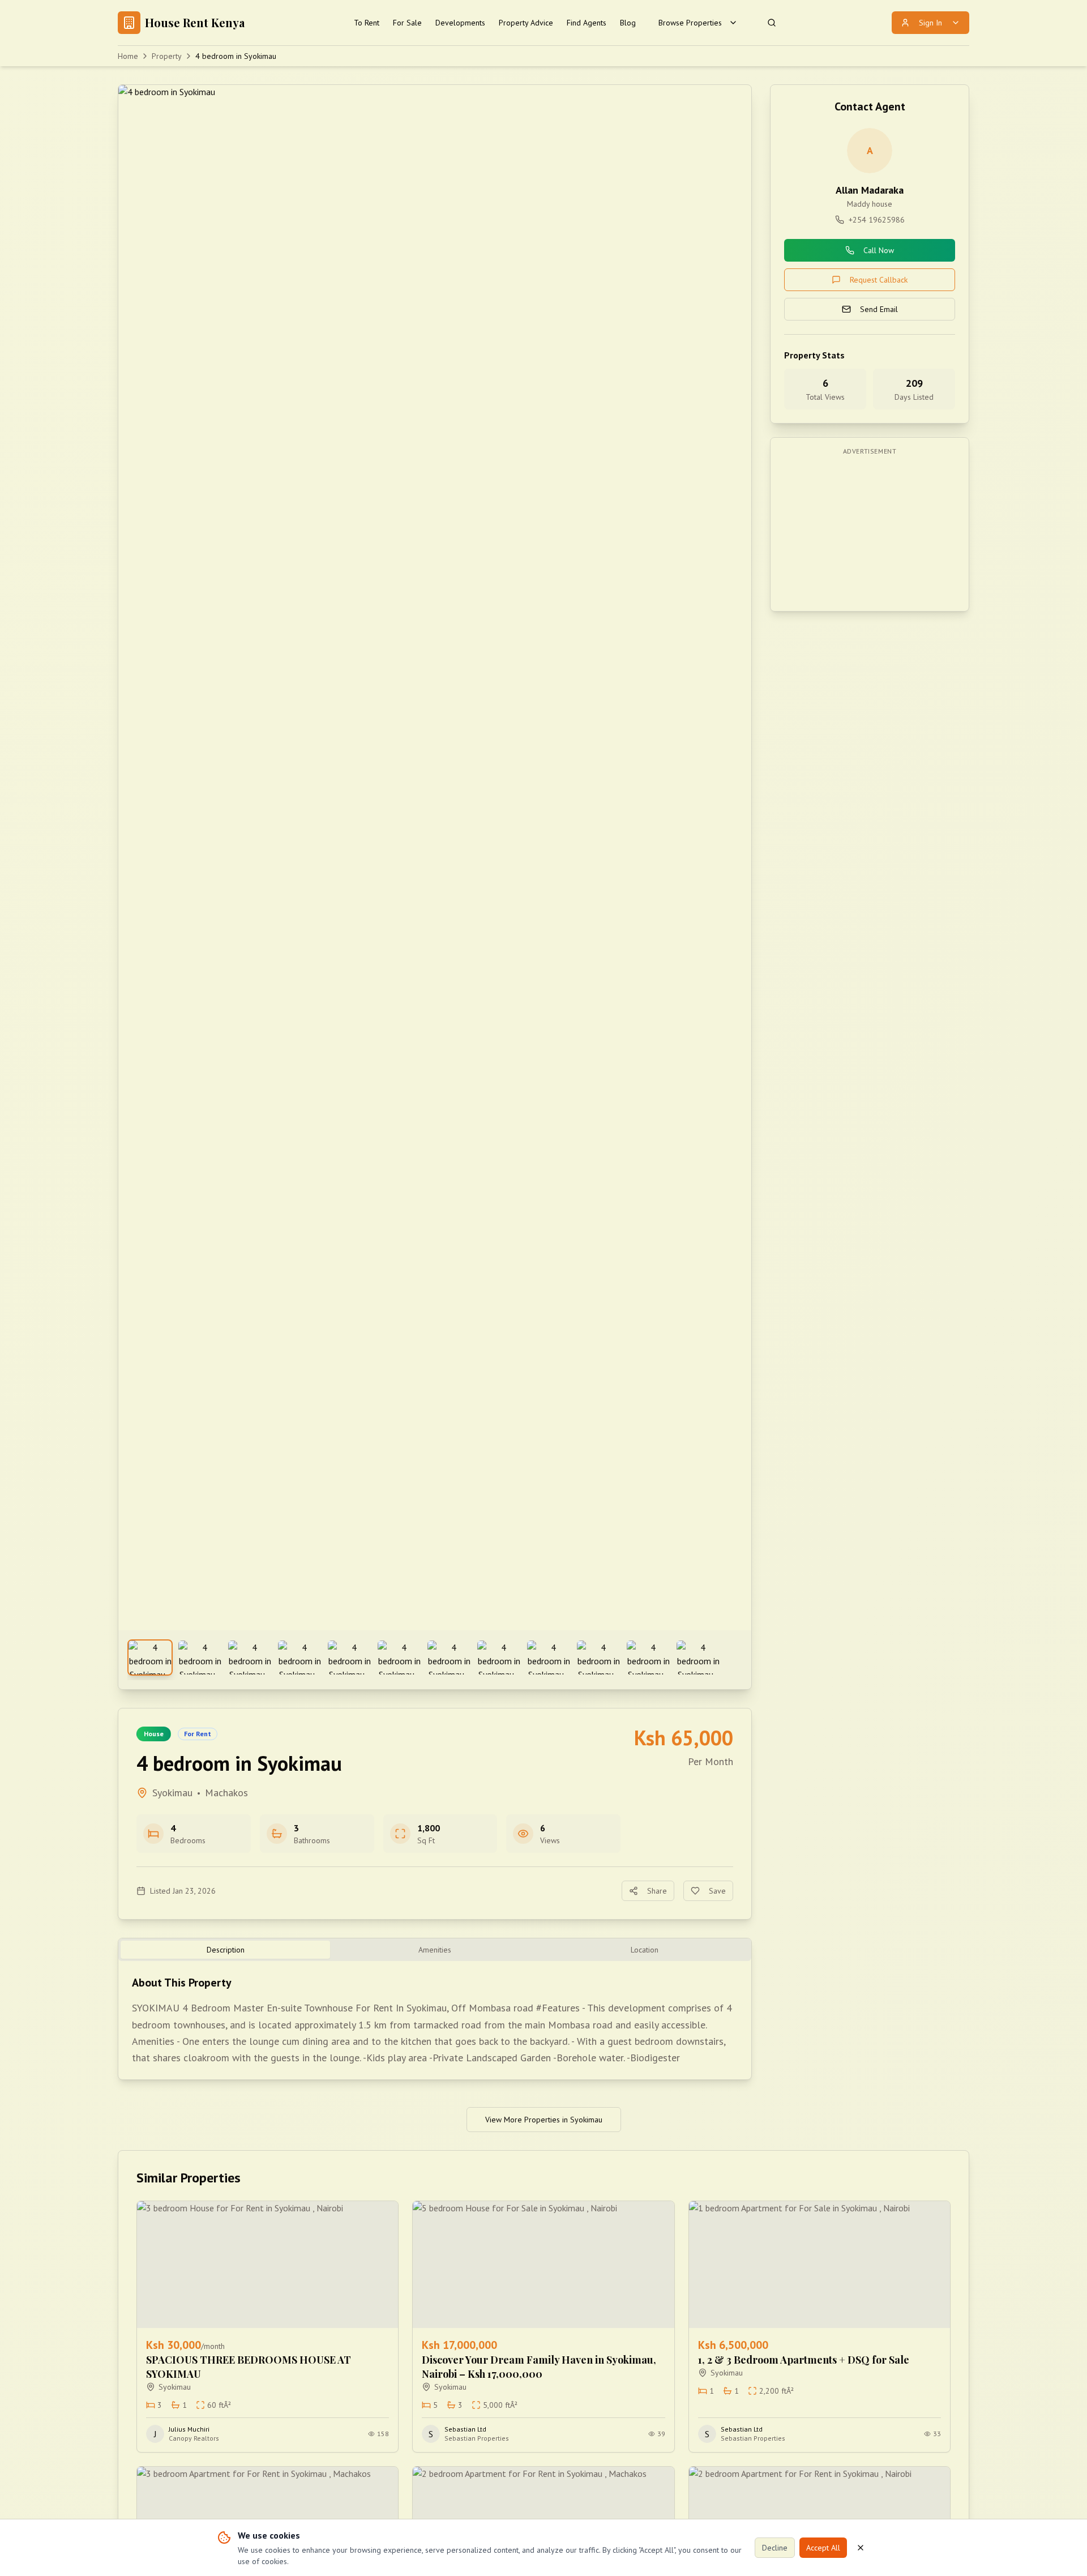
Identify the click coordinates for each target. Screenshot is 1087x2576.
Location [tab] (645, 1950)
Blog (628, 23)
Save (717, 1891)
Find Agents (587, 23)
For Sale (407, 23)
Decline (775, 2548)
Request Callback (879, 280)
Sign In (930, 23)
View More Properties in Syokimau (544, 2120)
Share (657, 1891)
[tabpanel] (435, 2020)
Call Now (879, 250)
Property (167, 56)
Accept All (823, 2548)
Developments (460, 23)
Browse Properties (690, 23)
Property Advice (526, 23)
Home (128, 56)
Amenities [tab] (435, 1950)
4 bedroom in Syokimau (236, 56)
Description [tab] (226, 1950)
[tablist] (435, 1950)
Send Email (879, 309)
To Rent (367, 23)
